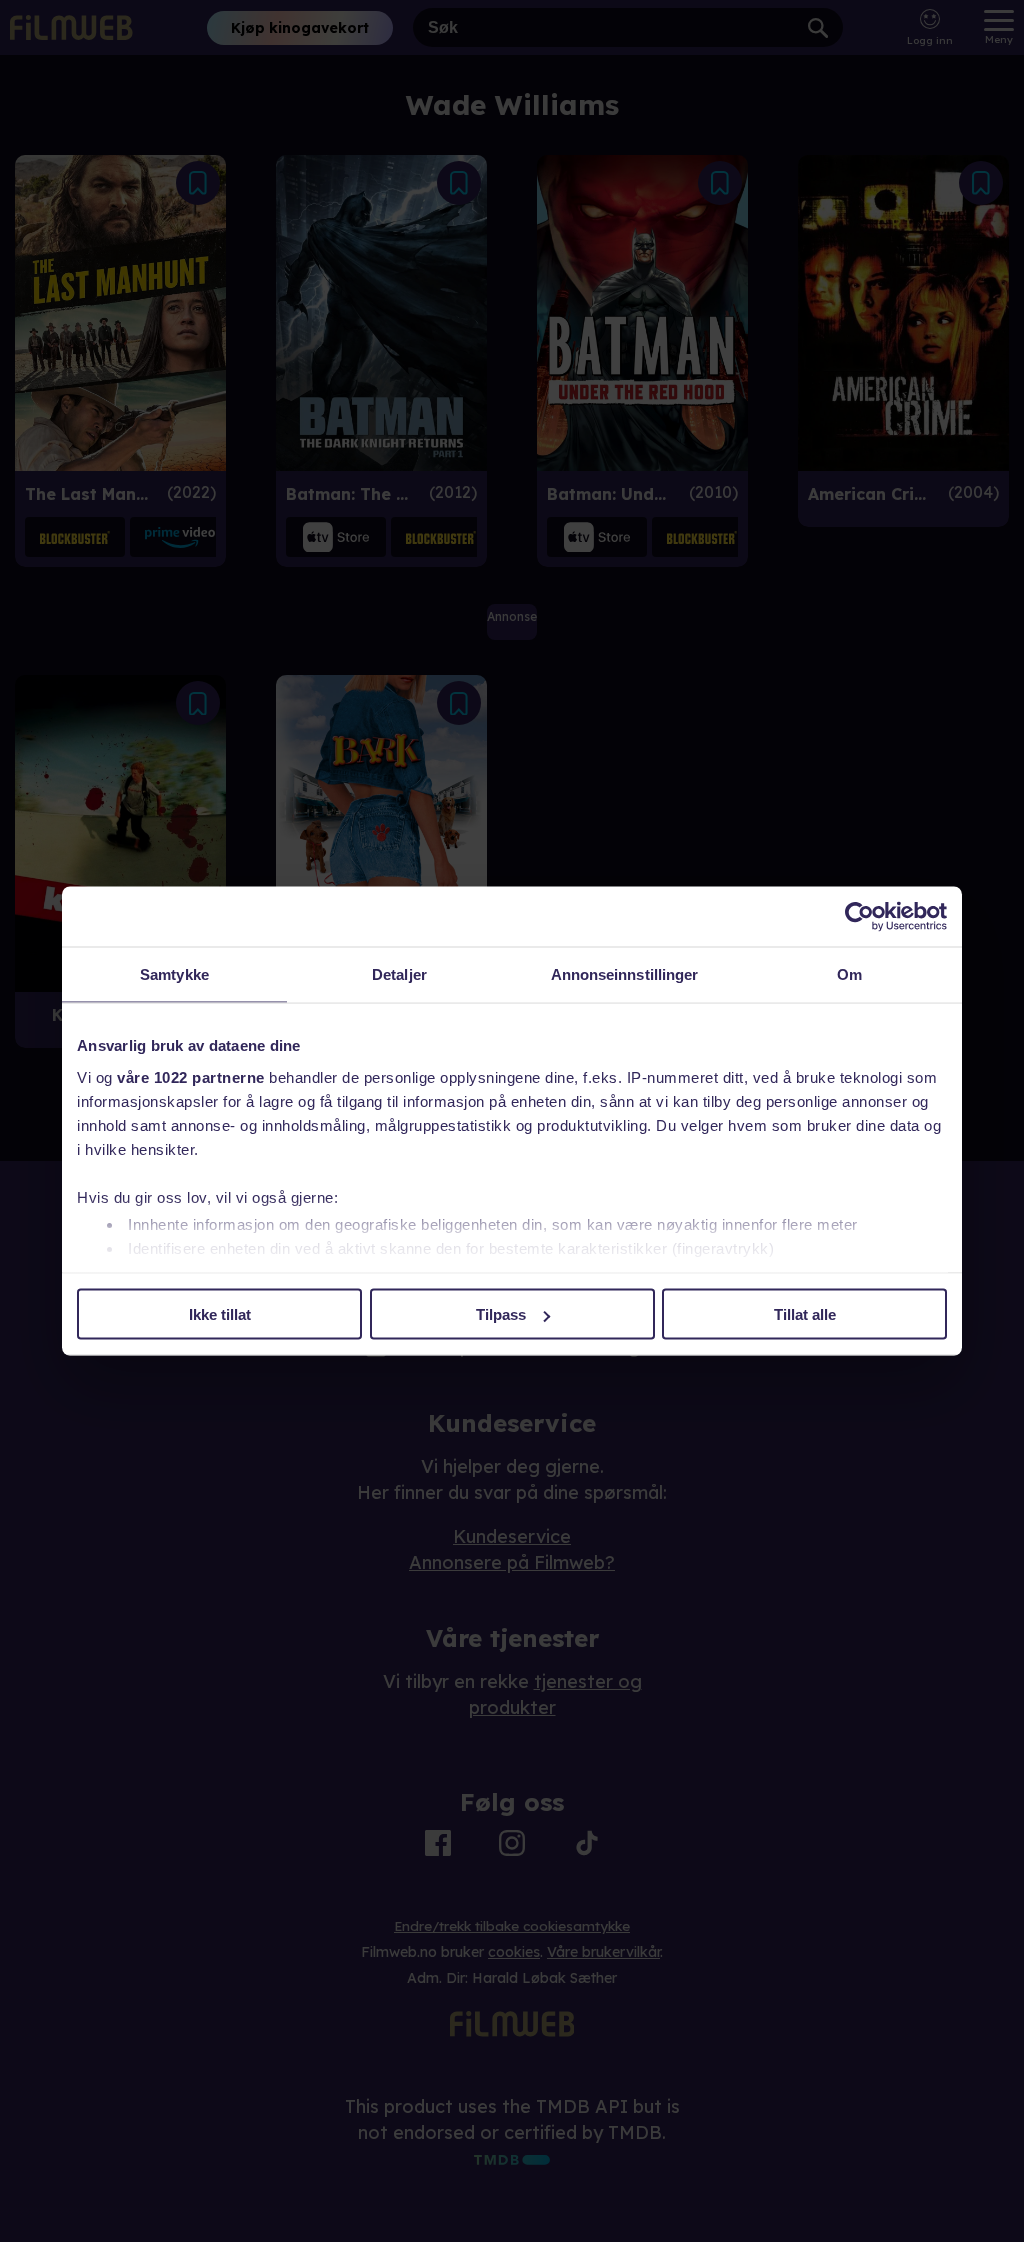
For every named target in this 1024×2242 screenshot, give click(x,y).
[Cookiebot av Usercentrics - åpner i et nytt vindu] (859, 917)
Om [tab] (849, 974)
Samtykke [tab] (174, 974)
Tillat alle (805, 1314)
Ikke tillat (220, 1314)
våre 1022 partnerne (191, 1076)
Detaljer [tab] (399, 974)
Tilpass (501, 1314)
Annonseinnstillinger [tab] (625, 974)
